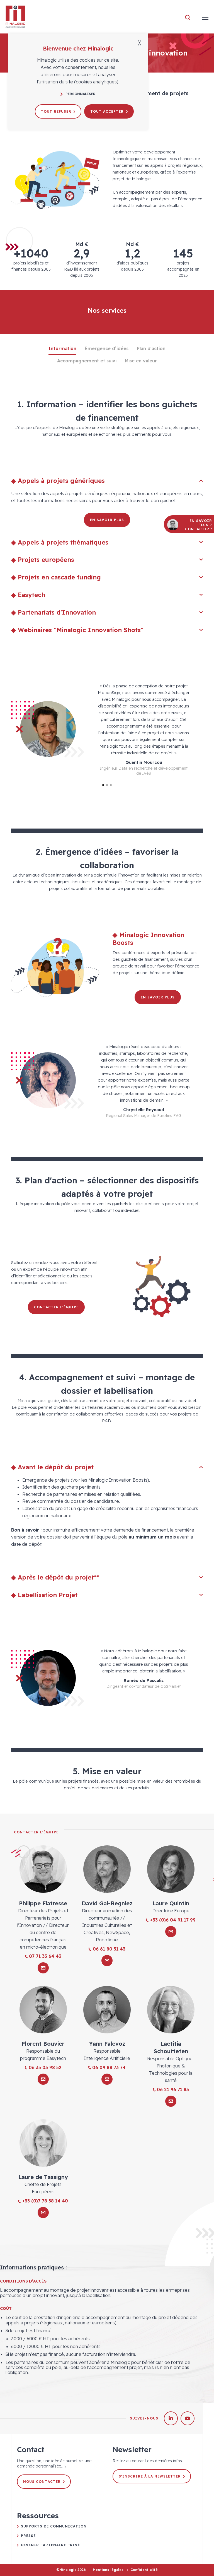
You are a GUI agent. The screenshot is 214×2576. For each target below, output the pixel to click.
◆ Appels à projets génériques (58, 481)
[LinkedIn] (171, 2418)
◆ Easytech (28, 595)
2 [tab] (107, 785)
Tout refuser (56, 111)
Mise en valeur (141, 361)
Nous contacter (42, 2482)
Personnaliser (81, 94)
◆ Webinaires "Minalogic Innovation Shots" (77, 630)
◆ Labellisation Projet (44, 1595)
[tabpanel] (107, 729)
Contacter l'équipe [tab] (36, 1832)
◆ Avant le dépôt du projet (52, 1467)
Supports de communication (54, 2526)
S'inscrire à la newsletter (150, 2476)
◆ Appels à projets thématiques (60, 542)
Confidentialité (144, 2570)
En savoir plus (107, 520)
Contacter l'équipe (56, 1307)
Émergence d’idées (107, 348)
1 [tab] (103, 785)
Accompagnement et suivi (87, 361)
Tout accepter (107, 111)
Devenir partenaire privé (50, 2545)
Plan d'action (151, 348)
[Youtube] (188, 2418)
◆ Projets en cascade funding (56, 577)
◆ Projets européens (43, 560)
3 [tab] (111, 785)
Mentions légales (108, 2570)
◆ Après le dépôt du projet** (55, 1577)
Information (62, 348)
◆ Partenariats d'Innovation (53, 612)
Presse (28, 2536)
